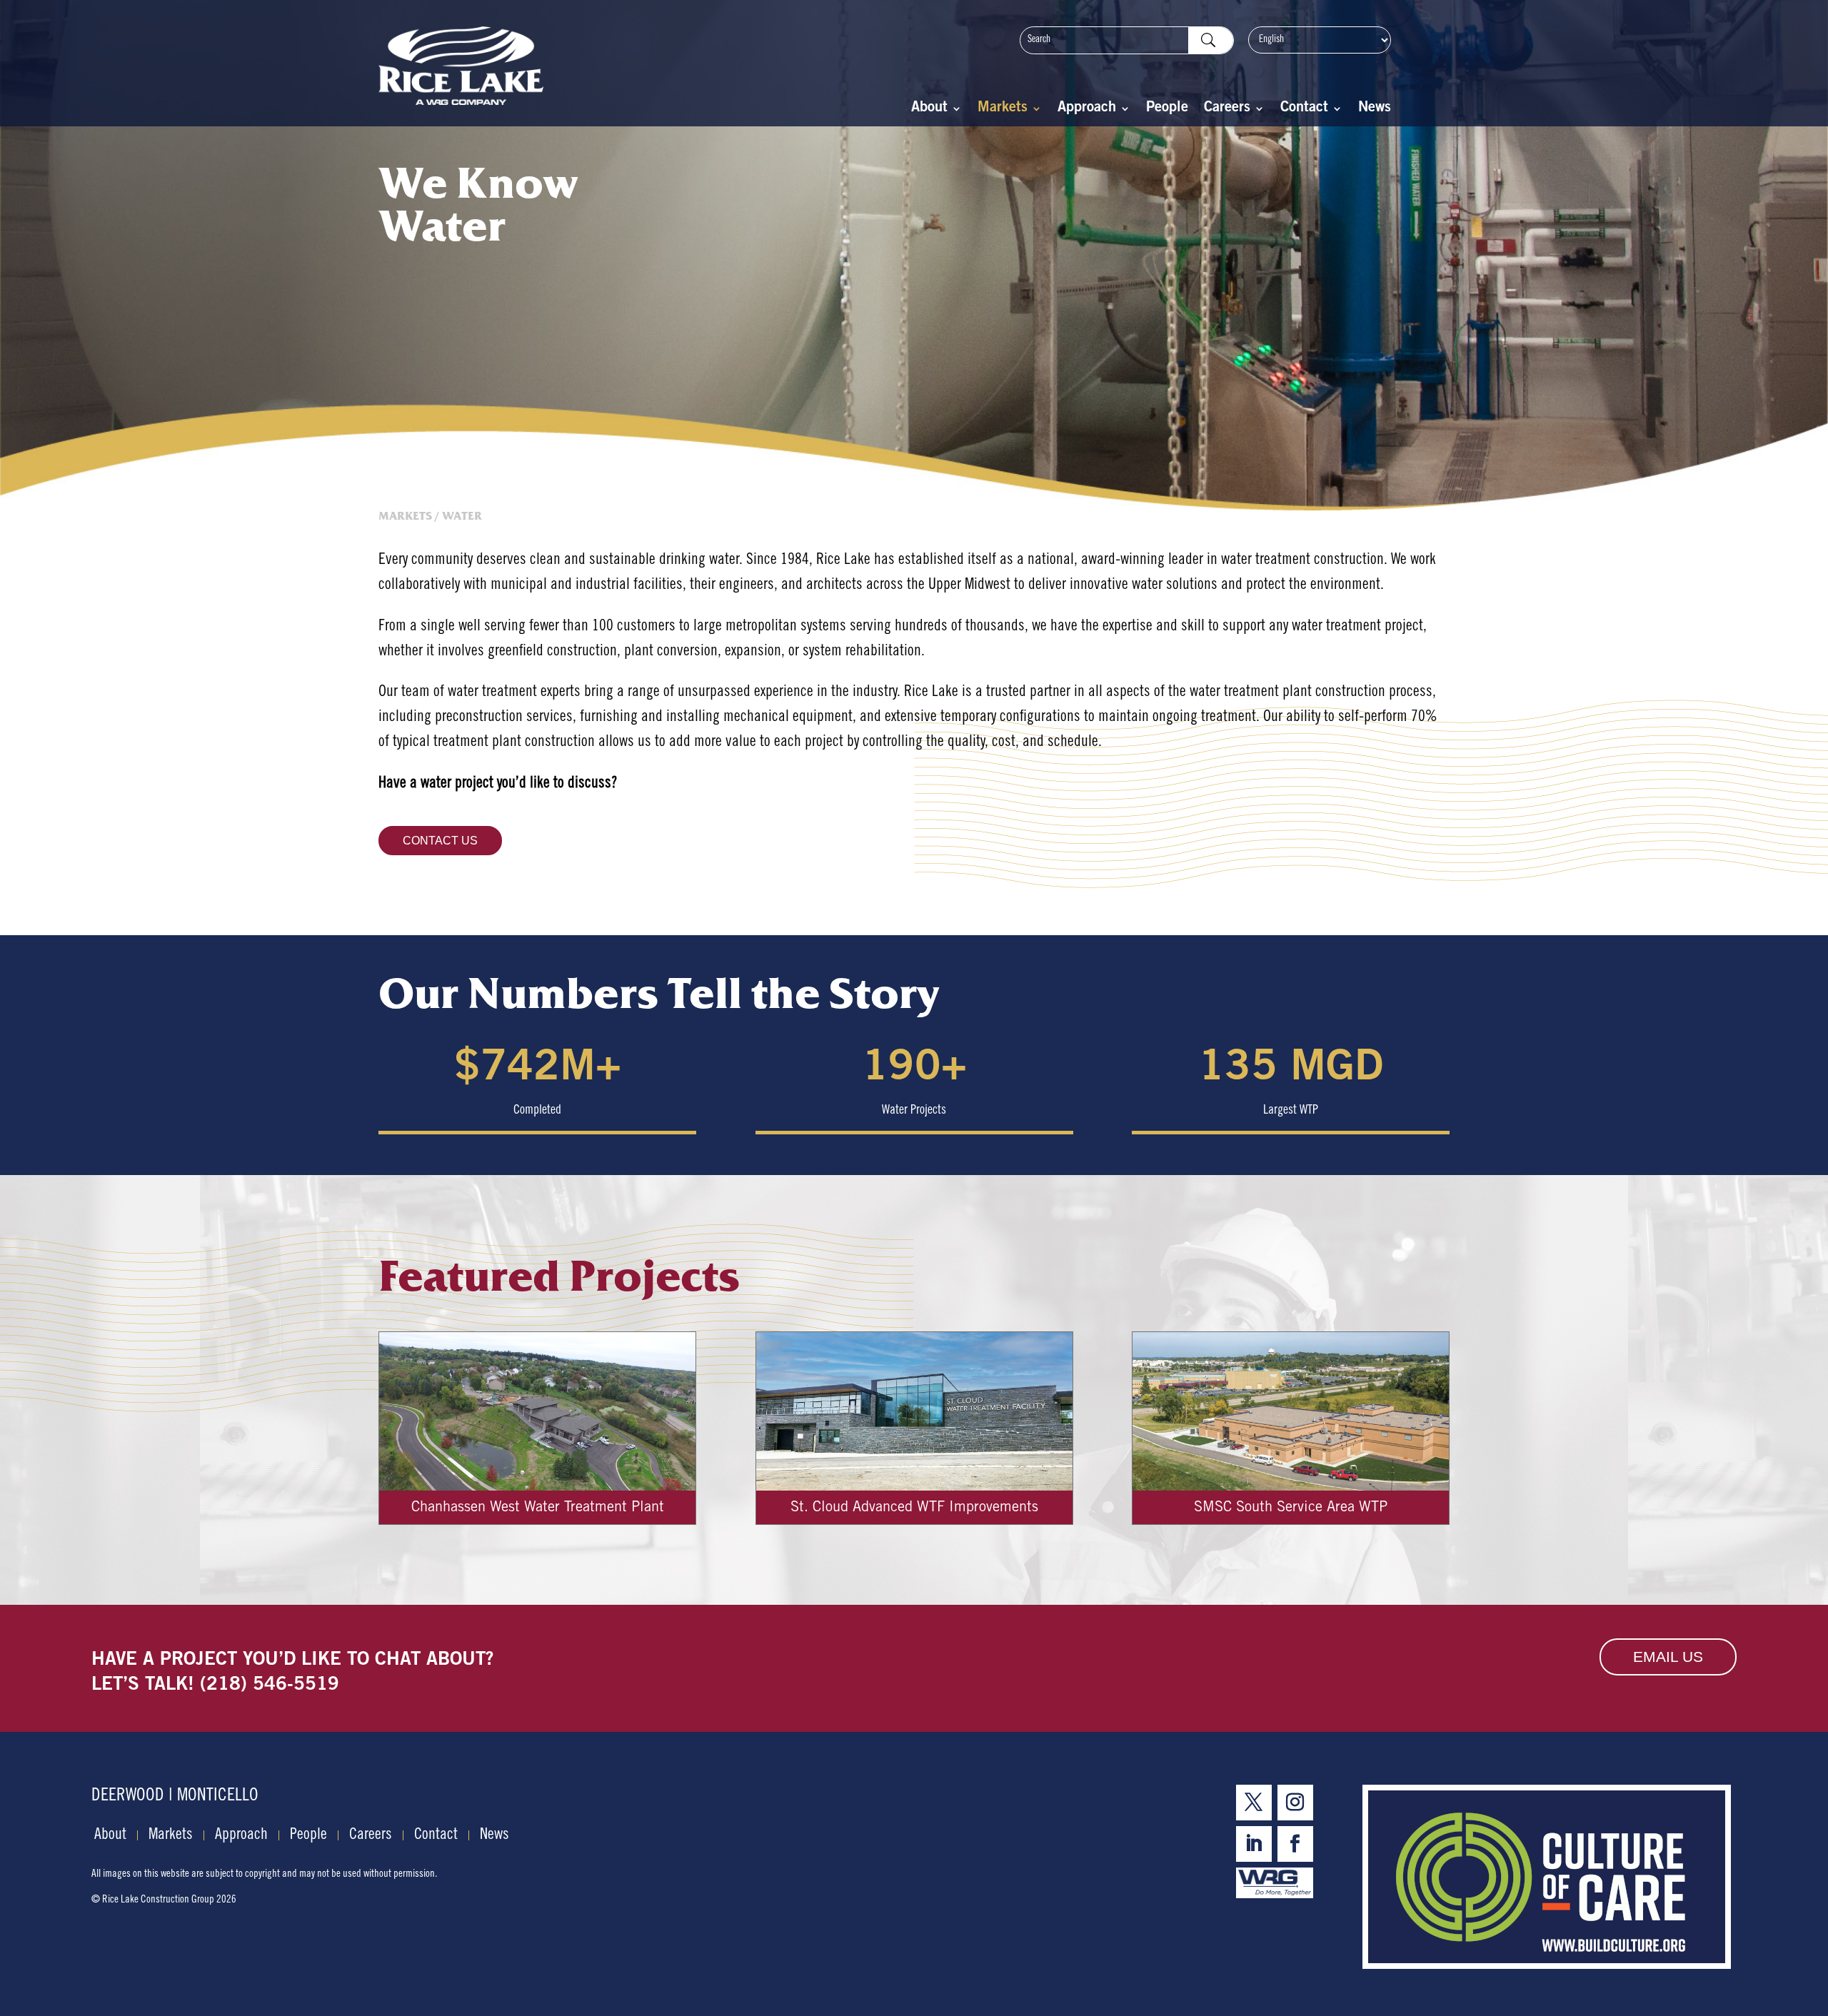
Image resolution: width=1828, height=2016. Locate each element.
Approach (1087, 110)
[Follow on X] (1254, 1803)
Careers (1227, 110)
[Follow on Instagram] (1295, 1803)
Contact (1304, 110)
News (1375, 110)
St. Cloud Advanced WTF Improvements (914, 1508)
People (1167, 110)
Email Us (1668, 1657)
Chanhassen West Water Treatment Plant (538, 1508)
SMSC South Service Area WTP (1291, 1508)
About (929, 110)
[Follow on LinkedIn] (1254, 1844)
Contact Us (440, 841)
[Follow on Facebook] (1295, 1844)
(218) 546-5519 (270, 1685)
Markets (1003, 110)
